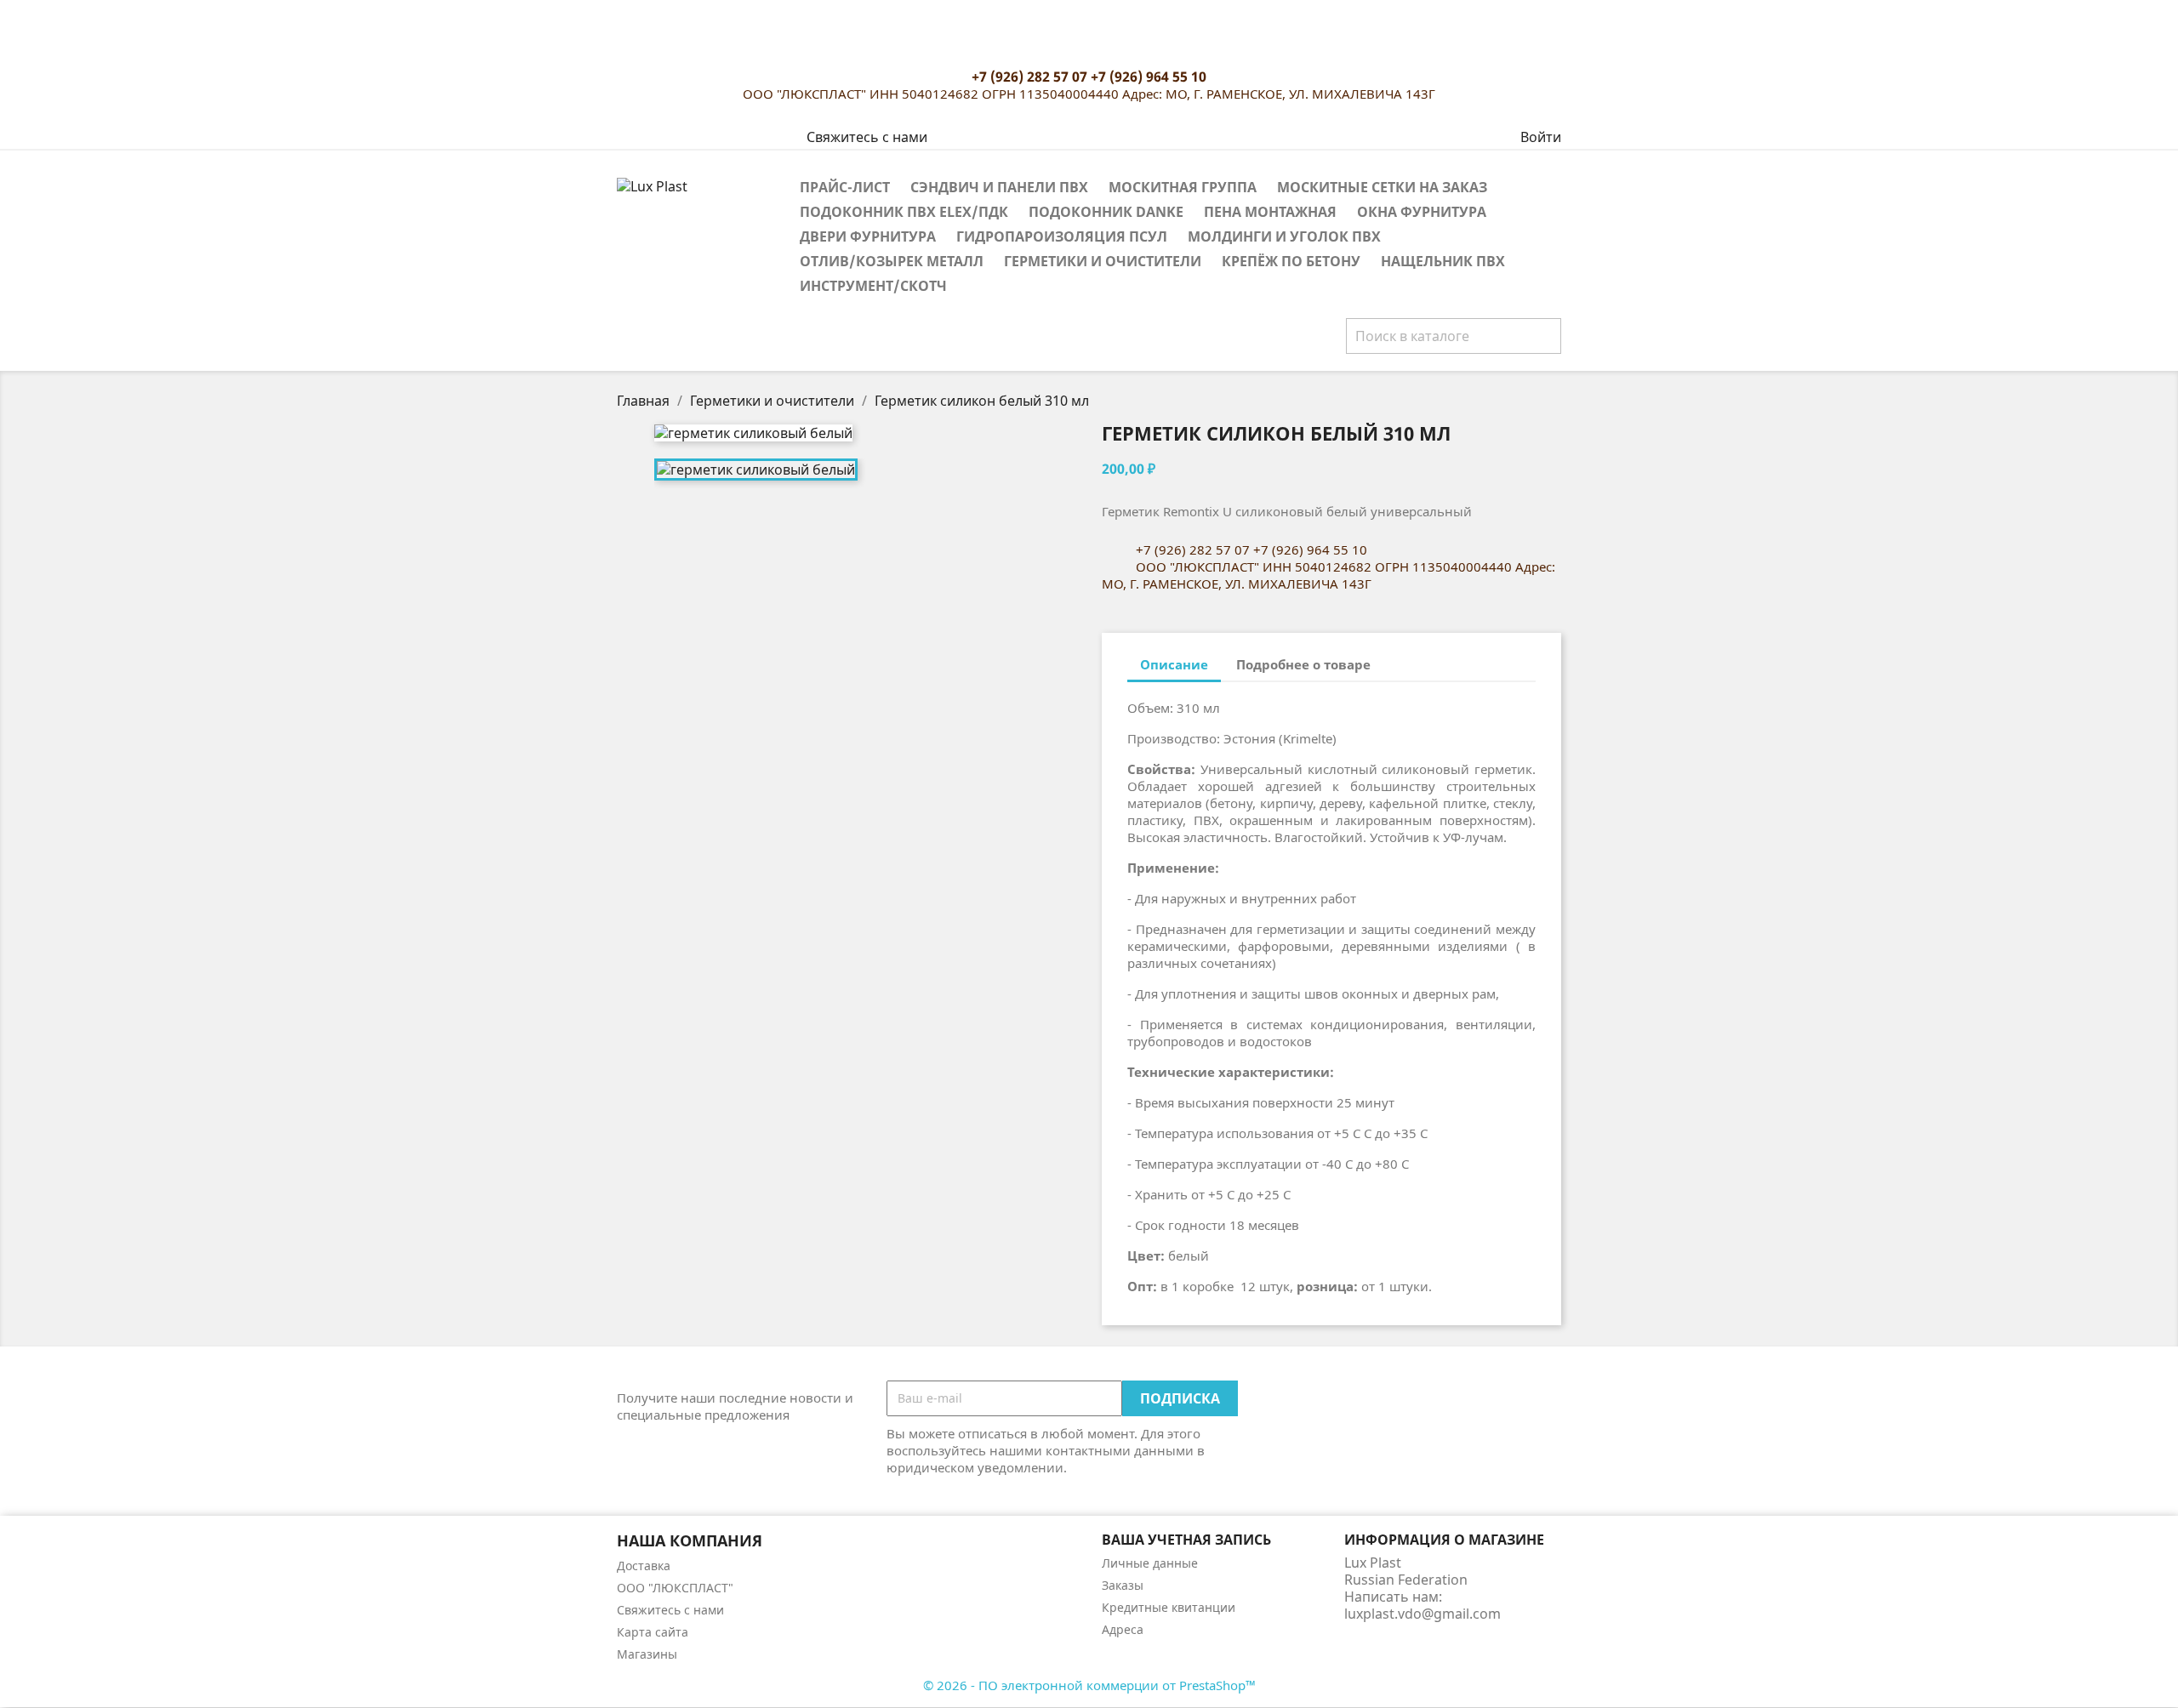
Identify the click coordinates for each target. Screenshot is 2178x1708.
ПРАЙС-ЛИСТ (845, 187)
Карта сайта (653, 1632)
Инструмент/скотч (873, 286)
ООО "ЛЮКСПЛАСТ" (675, 1588)
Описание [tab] (1174, 664)
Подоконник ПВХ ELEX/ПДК (904, 212)
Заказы (1123, 1585)
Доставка (644, 1566)
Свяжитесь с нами (867, 137)
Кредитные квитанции (1169, 1607)
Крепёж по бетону (1291, 261)
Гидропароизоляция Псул (1062, 236)
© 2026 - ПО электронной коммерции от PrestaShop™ (1089, 1685)
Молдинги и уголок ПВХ (1284, 236)
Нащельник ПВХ (1443, 261)
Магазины (647, 1654)
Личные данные (1150, 1563)
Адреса (1123, 1629)
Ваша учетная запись (1186, 1540)
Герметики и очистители (1103, 261)
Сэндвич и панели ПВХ (999, 187)
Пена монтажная (1270, 212)
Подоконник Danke (1106, 212)
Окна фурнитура (1422, 212)
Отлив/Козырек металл (892, 261)
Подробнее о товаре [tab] (1303, 664)
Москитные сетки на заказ (1382, 187)
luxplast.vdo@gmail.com (1423, 1614)
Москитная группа (1183, 187)
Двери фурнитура (868, 236)
